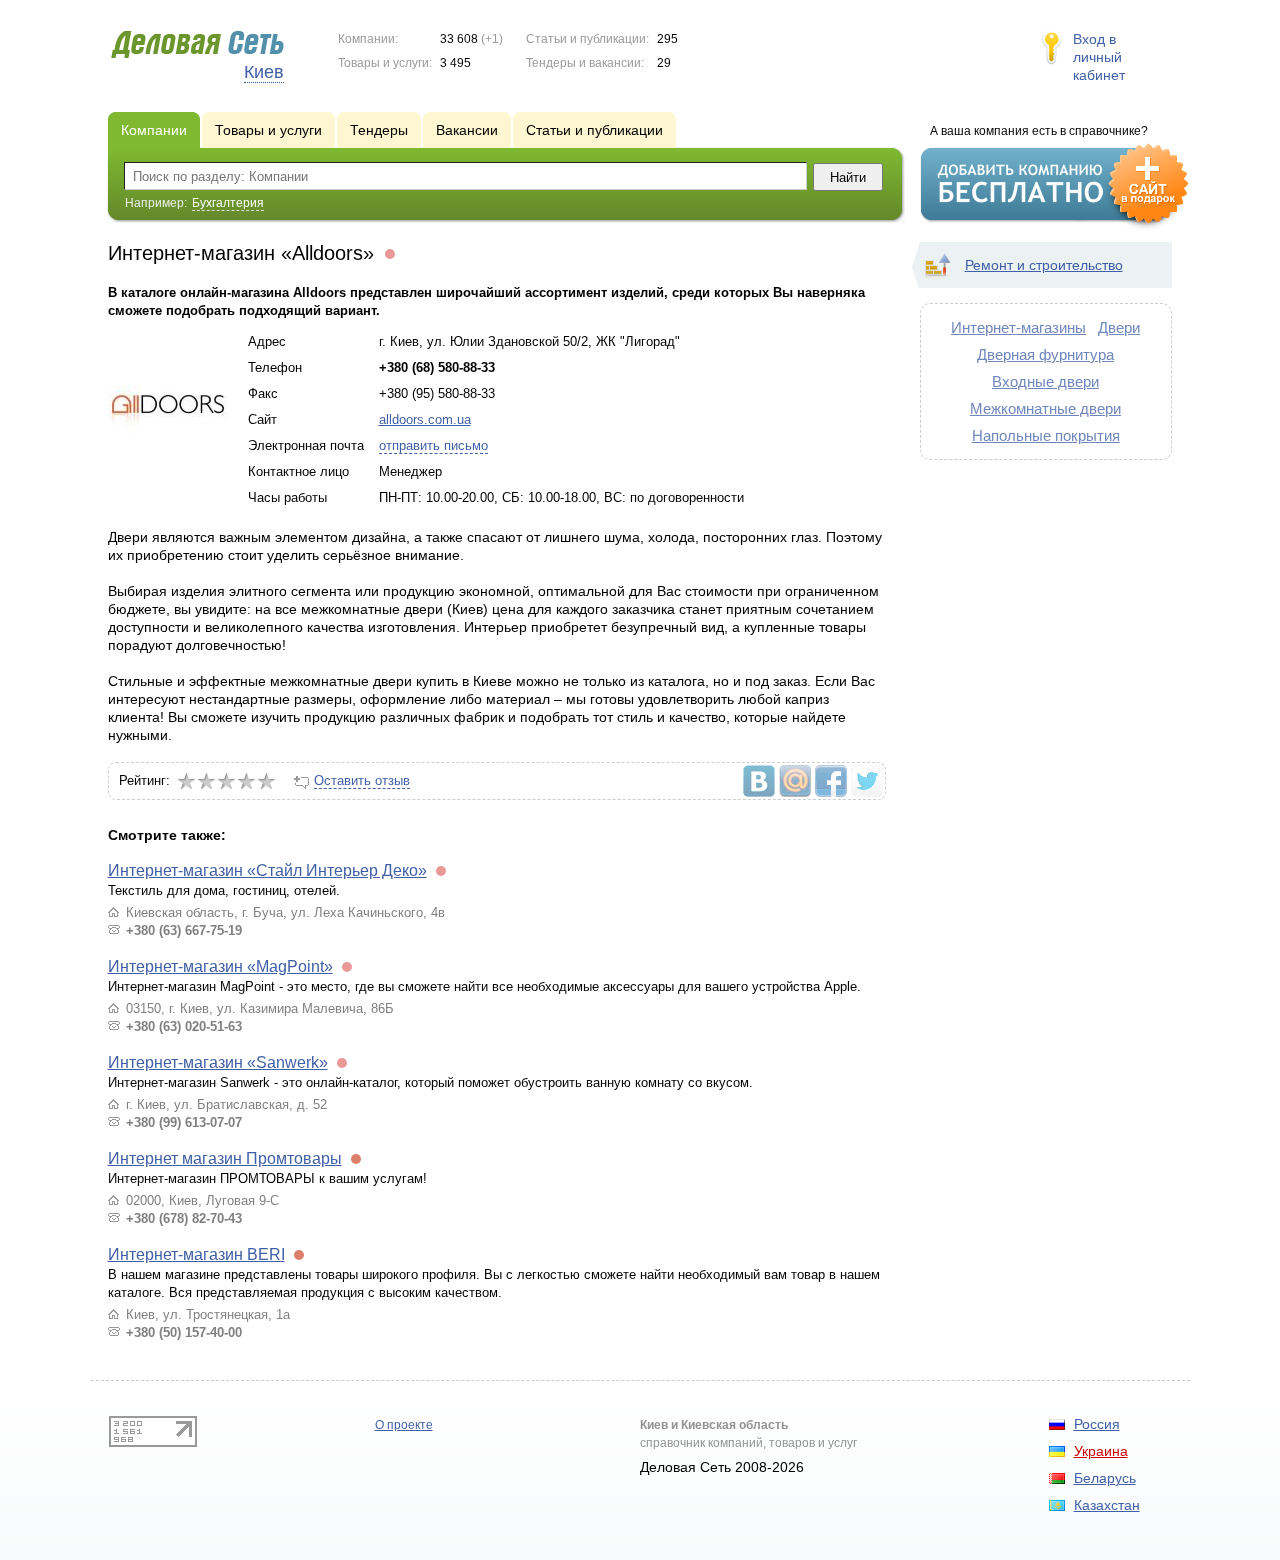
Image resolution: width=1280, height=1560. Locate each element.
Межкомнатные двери (1045, 408)
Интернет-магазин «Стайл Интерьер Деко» (267, 870)
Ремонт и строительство (1044, 265)
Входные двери (1045, 381)
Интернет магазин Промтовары (225, 1158)
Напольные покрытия (1046, 435)
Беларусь (1105, 1478)
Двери (1119, 327)
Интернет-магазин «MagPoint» (220, 966)
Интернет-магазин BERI (196, 1254)
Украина (1101, 1451)
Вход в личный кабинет (1099, 57)
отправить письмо (433, 445)
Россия (1097, 1424)
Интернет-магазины (1018, 327)
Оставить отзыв (362, 780)
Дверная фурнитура (1045, 354)
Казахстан (1107, 1505)
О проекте (404, 1425)
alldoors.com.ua (425, 419)
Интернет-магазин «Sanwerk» (218, 1062)
